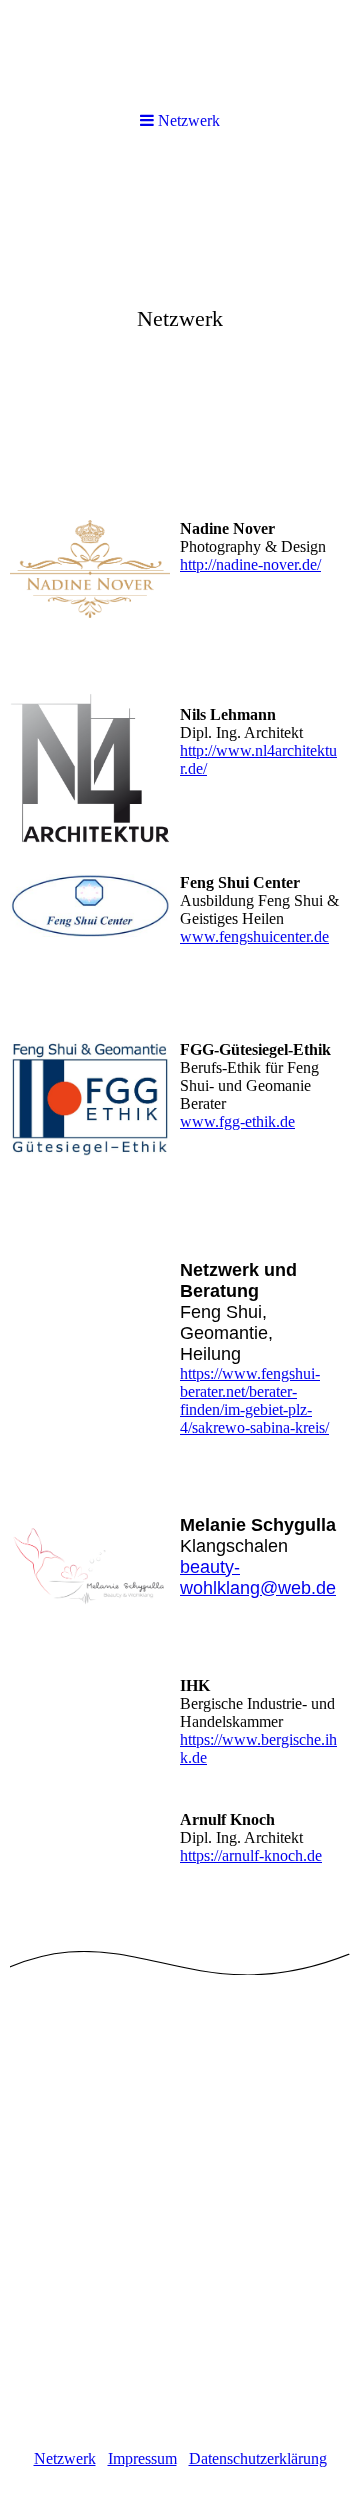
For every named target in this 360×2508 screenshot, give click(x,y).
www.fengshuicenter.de (254, 936)
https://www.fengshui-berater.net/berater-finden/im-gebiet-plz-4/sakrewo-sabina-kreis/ (254, 1400)
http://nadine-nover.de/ (250, 564)
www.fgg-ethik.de (237, 1121)
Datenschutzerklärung (258, 2458)
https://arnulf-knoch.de (251, 1855)
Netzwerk (65, 2458)
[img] (180, 52)
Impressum (142, 2458)
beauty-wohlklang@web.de (258, 1577)
